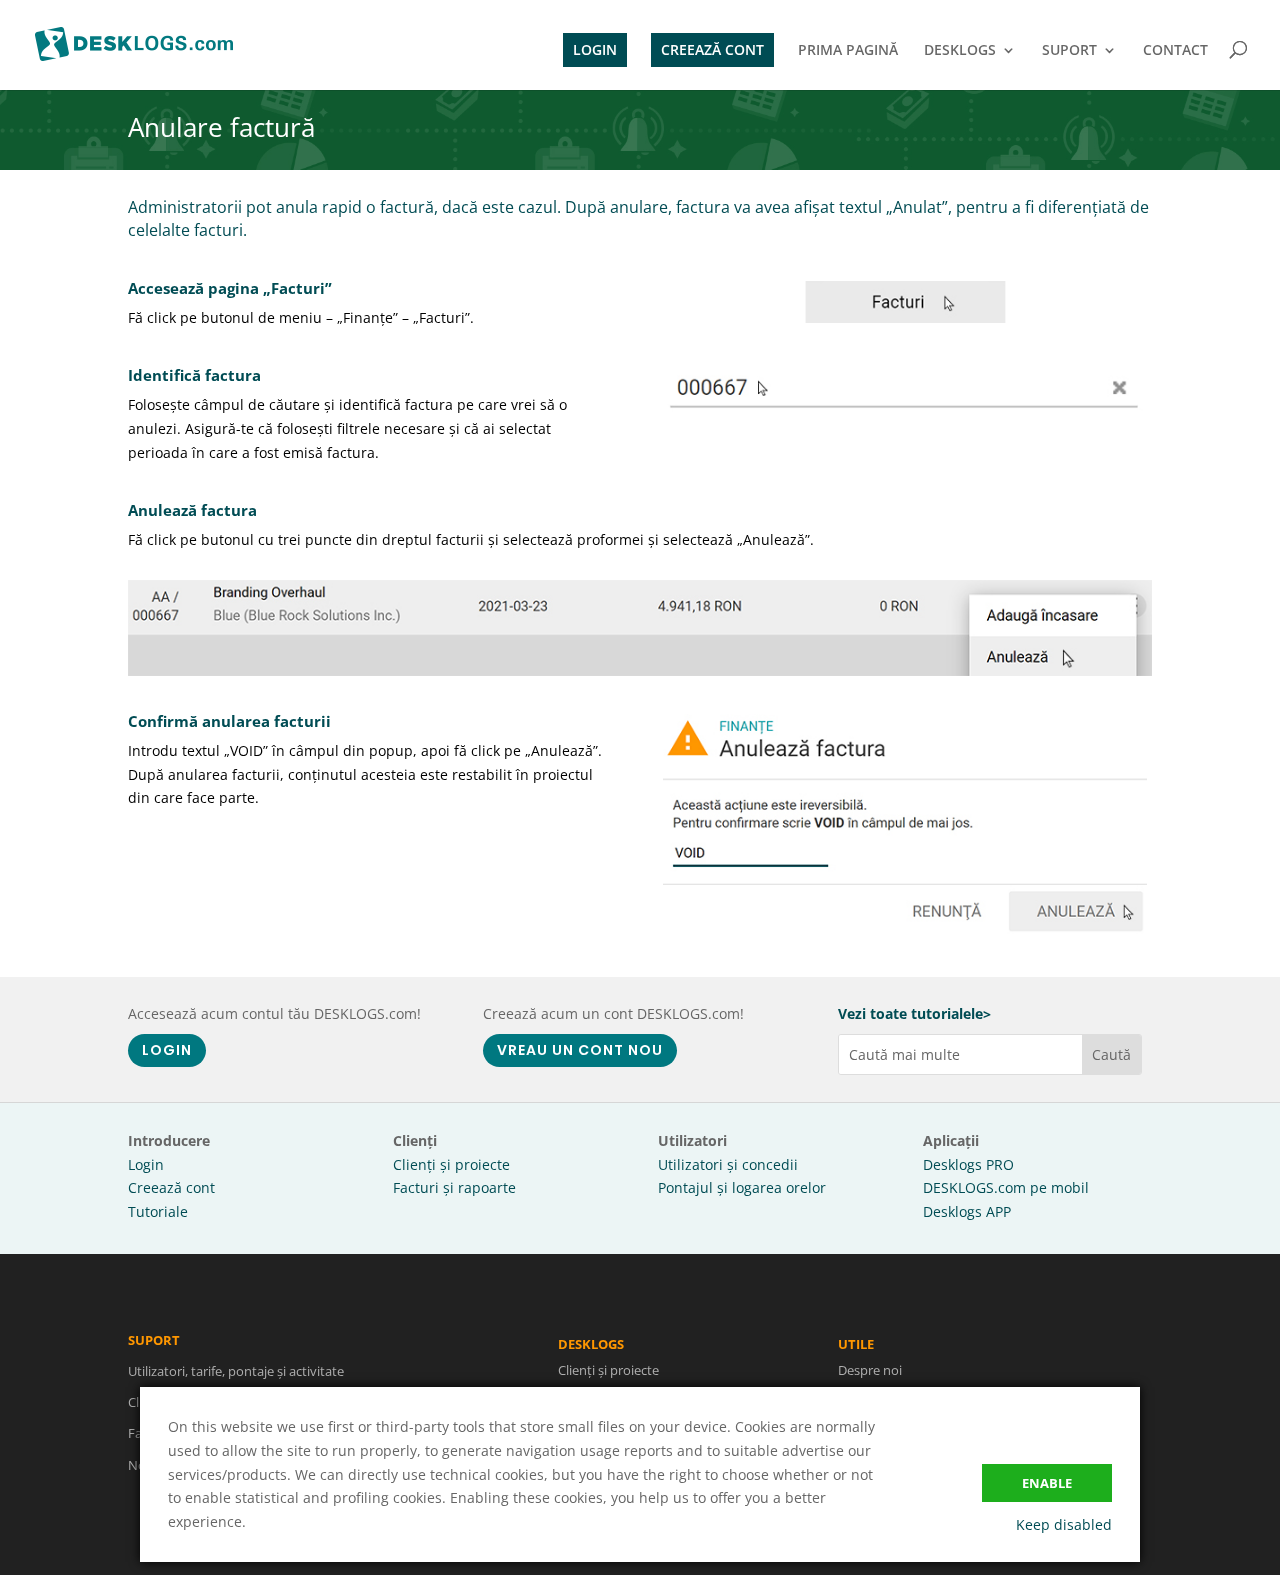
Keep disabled (1064, 1524)
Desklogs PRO (968, 1164)
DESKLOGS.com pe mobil (1006, 1187)
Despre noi (870, 1370)
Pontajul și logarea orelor (742, 1187)
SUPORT (1069, 51)
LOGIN (595, 49)
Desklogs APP (967, 1211)
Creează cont (171, 1187)
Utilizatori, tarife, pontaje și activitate (236, 1371)
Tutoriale (158, 1211)
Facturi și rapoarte (454, 1187)
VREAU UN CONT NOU (580, 1050)
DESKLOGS (960, 51)
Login (146, 1164)
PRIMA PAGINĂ (848, 51)
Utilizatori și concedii (728, 1164)
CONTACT (1175, 51)
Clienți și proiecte (451, 1164)
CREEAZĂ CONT (712, 49)
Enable (1047, 1483)
